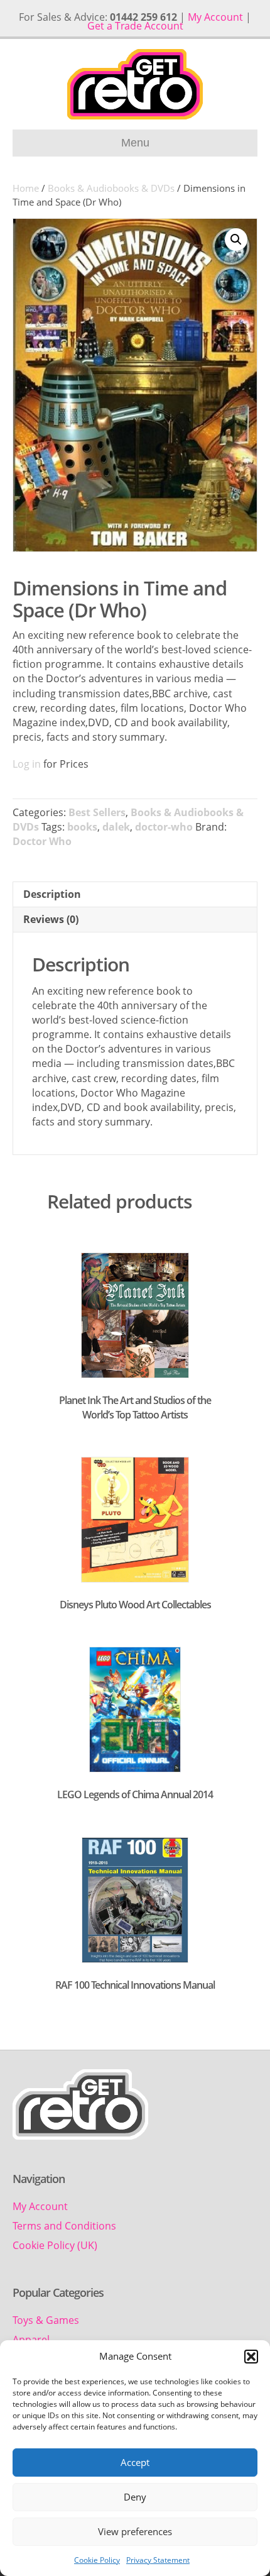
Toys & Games (46, 2320)
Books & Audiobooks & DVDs (111, 188)
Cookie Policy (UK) (55, 2245)
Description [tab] (52, 894)
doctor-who (164, 827)
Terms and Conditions (64, 2226)
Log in (27, 764)
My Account (215, 17)
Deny (135, 2497)
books (82, 827)
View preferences (135, 2531)
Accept (135, 2462)
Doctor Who (42, 841)
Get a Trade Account (135, 26)
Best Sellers (97, 812)
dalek (116, 827)
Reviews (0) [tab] (51, 919)
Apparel (31, 2340)
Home (26, 188)
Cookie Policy (97, 2560)
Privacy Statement (158, 2560)
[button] (251, 2357)
